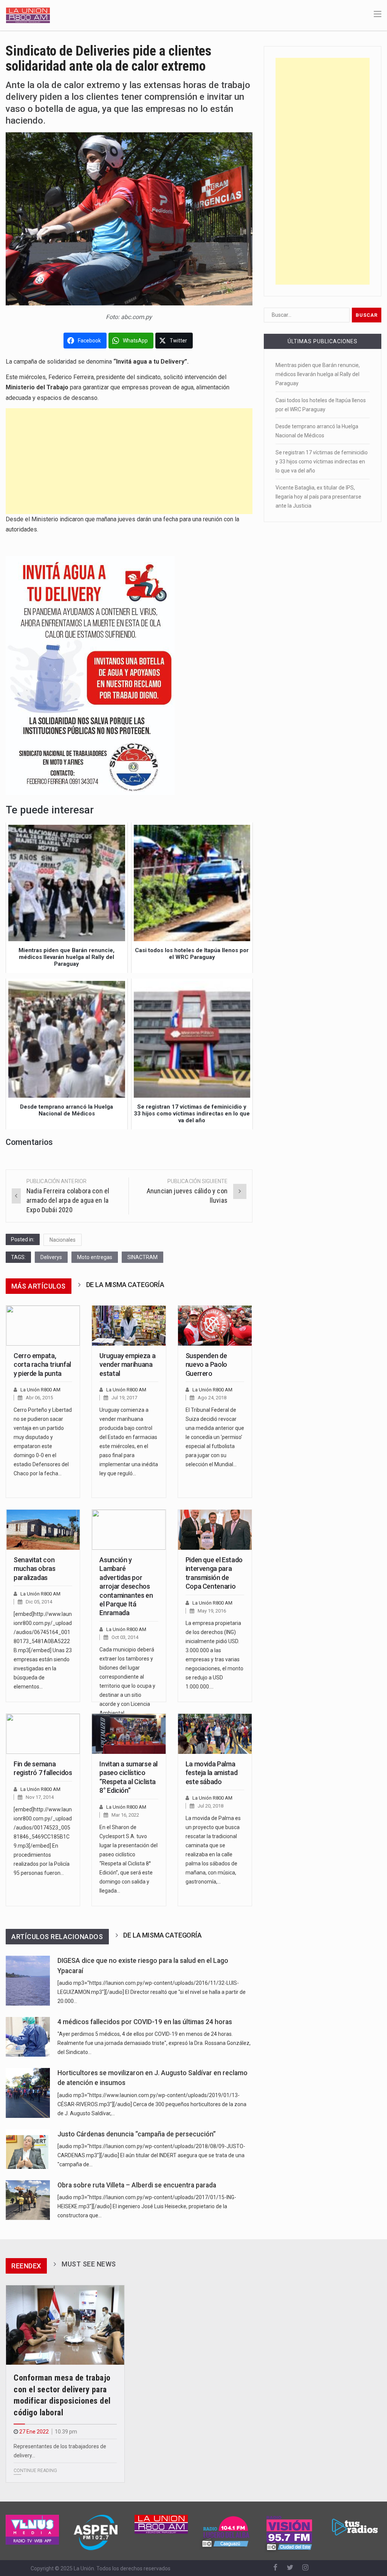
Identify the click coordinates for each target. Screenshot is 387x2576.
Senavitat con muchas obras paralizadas (35, 1569)
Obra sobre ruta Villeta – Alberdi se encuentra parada (137, 2185)
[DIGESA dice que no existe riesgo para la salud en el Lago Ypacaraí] (28, 1981)
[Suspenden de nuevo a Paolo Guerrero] (215, 1325)
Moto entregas (95, 1257)
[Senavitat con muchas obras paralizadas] (43, 1530)
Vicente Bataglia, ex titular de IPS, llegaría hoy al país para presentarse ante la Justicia (318, 497)
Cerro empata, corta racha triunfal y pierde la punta (42, 1365)
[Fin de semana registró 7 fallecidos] (43, 1734)
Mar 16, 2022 (125, 1815)
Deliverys (51, 1257)
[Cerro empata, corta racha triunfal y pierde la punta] (43, 1325)
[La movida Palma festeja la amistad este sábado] (215, 1734)
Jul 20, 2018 (211, 1806)
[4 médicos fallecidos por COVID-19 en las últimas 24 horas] (28, 2037)
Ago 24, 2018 (212, 1398)
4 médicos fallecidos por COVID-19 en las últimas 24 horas (145, 2022)
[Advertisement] (129, 461)
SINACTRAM (142, 1257)
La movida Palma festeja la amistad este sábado (212, 1773)
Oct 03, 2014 (125, 1637)
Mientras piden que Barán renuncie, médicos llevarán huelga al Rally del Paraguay (318, 374)
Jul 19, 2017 (124, 1398)
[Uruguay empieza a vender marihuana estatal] (129, 1325)
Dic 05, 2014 (39, 1602)
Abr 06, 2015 (39, 1398)
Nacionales (63, 1240)
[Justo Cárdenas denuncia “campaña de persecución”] (28, 2149)
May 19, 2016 (212, 1611)
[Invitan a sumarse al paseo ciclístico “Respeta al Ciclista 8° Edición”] (129, 1734)
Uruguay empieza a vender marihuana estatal (127, 1365)
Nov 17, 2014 (40, 1797)
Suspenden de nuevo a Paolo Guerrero (206, 1365)
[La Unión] (28, 15)
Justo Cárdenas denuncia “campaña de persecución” (137, 2134)
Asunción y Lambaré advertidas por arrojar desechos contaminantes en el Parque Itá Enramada (126, 1586)
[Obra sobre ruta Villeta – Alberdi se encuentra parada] (28, 2200)
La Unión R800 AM (40, 1390)
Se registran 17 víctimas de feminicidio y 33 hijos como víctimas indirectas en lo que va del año (322, 462)
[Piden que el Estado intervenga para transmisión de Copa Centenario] (215, 1530)
